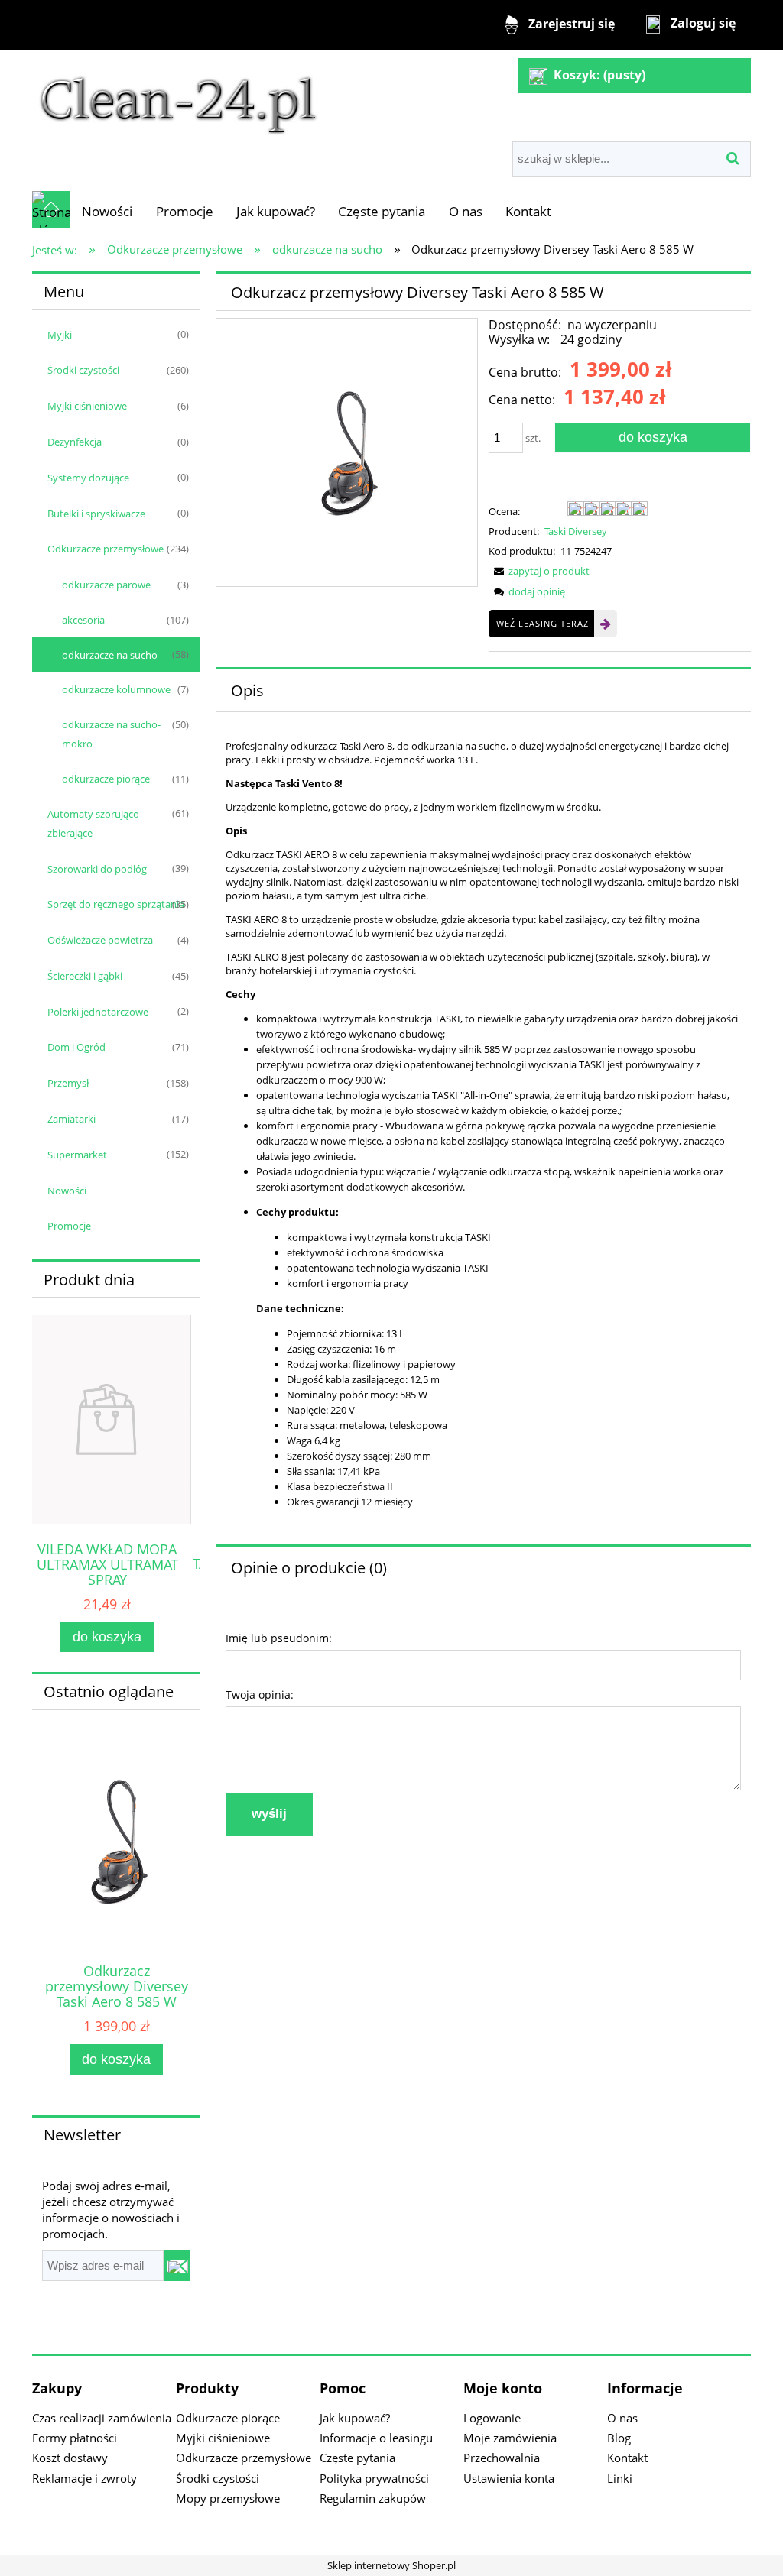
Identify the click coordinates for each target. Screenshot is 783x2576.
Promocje (69, 1226)
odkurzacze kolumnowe (116, 689)
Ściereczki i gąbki (85, 976)
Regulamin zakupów (373, 2498)
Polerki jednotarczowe (98, 1012)
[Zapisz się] (177, 2266)
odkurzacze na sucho (110, 655)
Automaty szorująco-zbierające (95, 823)
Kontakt (627, 2458)
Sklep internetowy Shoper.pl (391, 2565)
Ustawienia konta (509, 2478)
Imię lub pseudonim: (279, 1638)
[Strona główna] (178, 97)
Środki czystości (83, 370)
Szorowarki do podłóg (97, 869)
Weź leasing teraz (543, 623)
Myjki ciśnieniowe (87, 406)
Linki (620, 2478)
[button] (539, 571)
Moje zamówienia (510, 2438)
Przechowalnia (502, 2458)
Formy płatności (75, 2438)
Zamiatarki (71, 1119)
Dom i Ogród (76, 1047)
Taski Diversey (576, 531)
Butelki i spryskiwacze (96, 514)
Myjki (60, 335)
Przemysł (68, 1083)
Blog (619, 2438)
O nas (622, 2418)
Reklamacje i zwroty (84, 2478)
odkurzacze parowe (106, 585)
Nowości (67, 1191)
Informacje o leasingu (376, 2438)
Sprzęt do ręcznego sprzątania (116, 904)
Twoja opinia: (260, 1695)
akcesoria (83, 620)
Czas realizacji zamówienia (102, 2418)
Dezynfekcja (75, 442)
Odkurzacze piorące (228, 2418)
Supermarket (77, 1155)
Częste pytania (357, 2458)
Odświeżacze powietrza (100, 940)
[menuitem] (107, 211)
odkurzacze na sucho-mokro (111, 734)
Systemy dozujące (88, 478)
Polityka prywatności (374, 2478)
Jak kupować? (355, 2418)
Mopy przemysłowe (228, 2498)
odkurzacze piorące (106, 779)
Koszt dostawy (70, 2458)
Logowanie (492, 2418)
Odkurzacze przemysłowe (106, 549)
